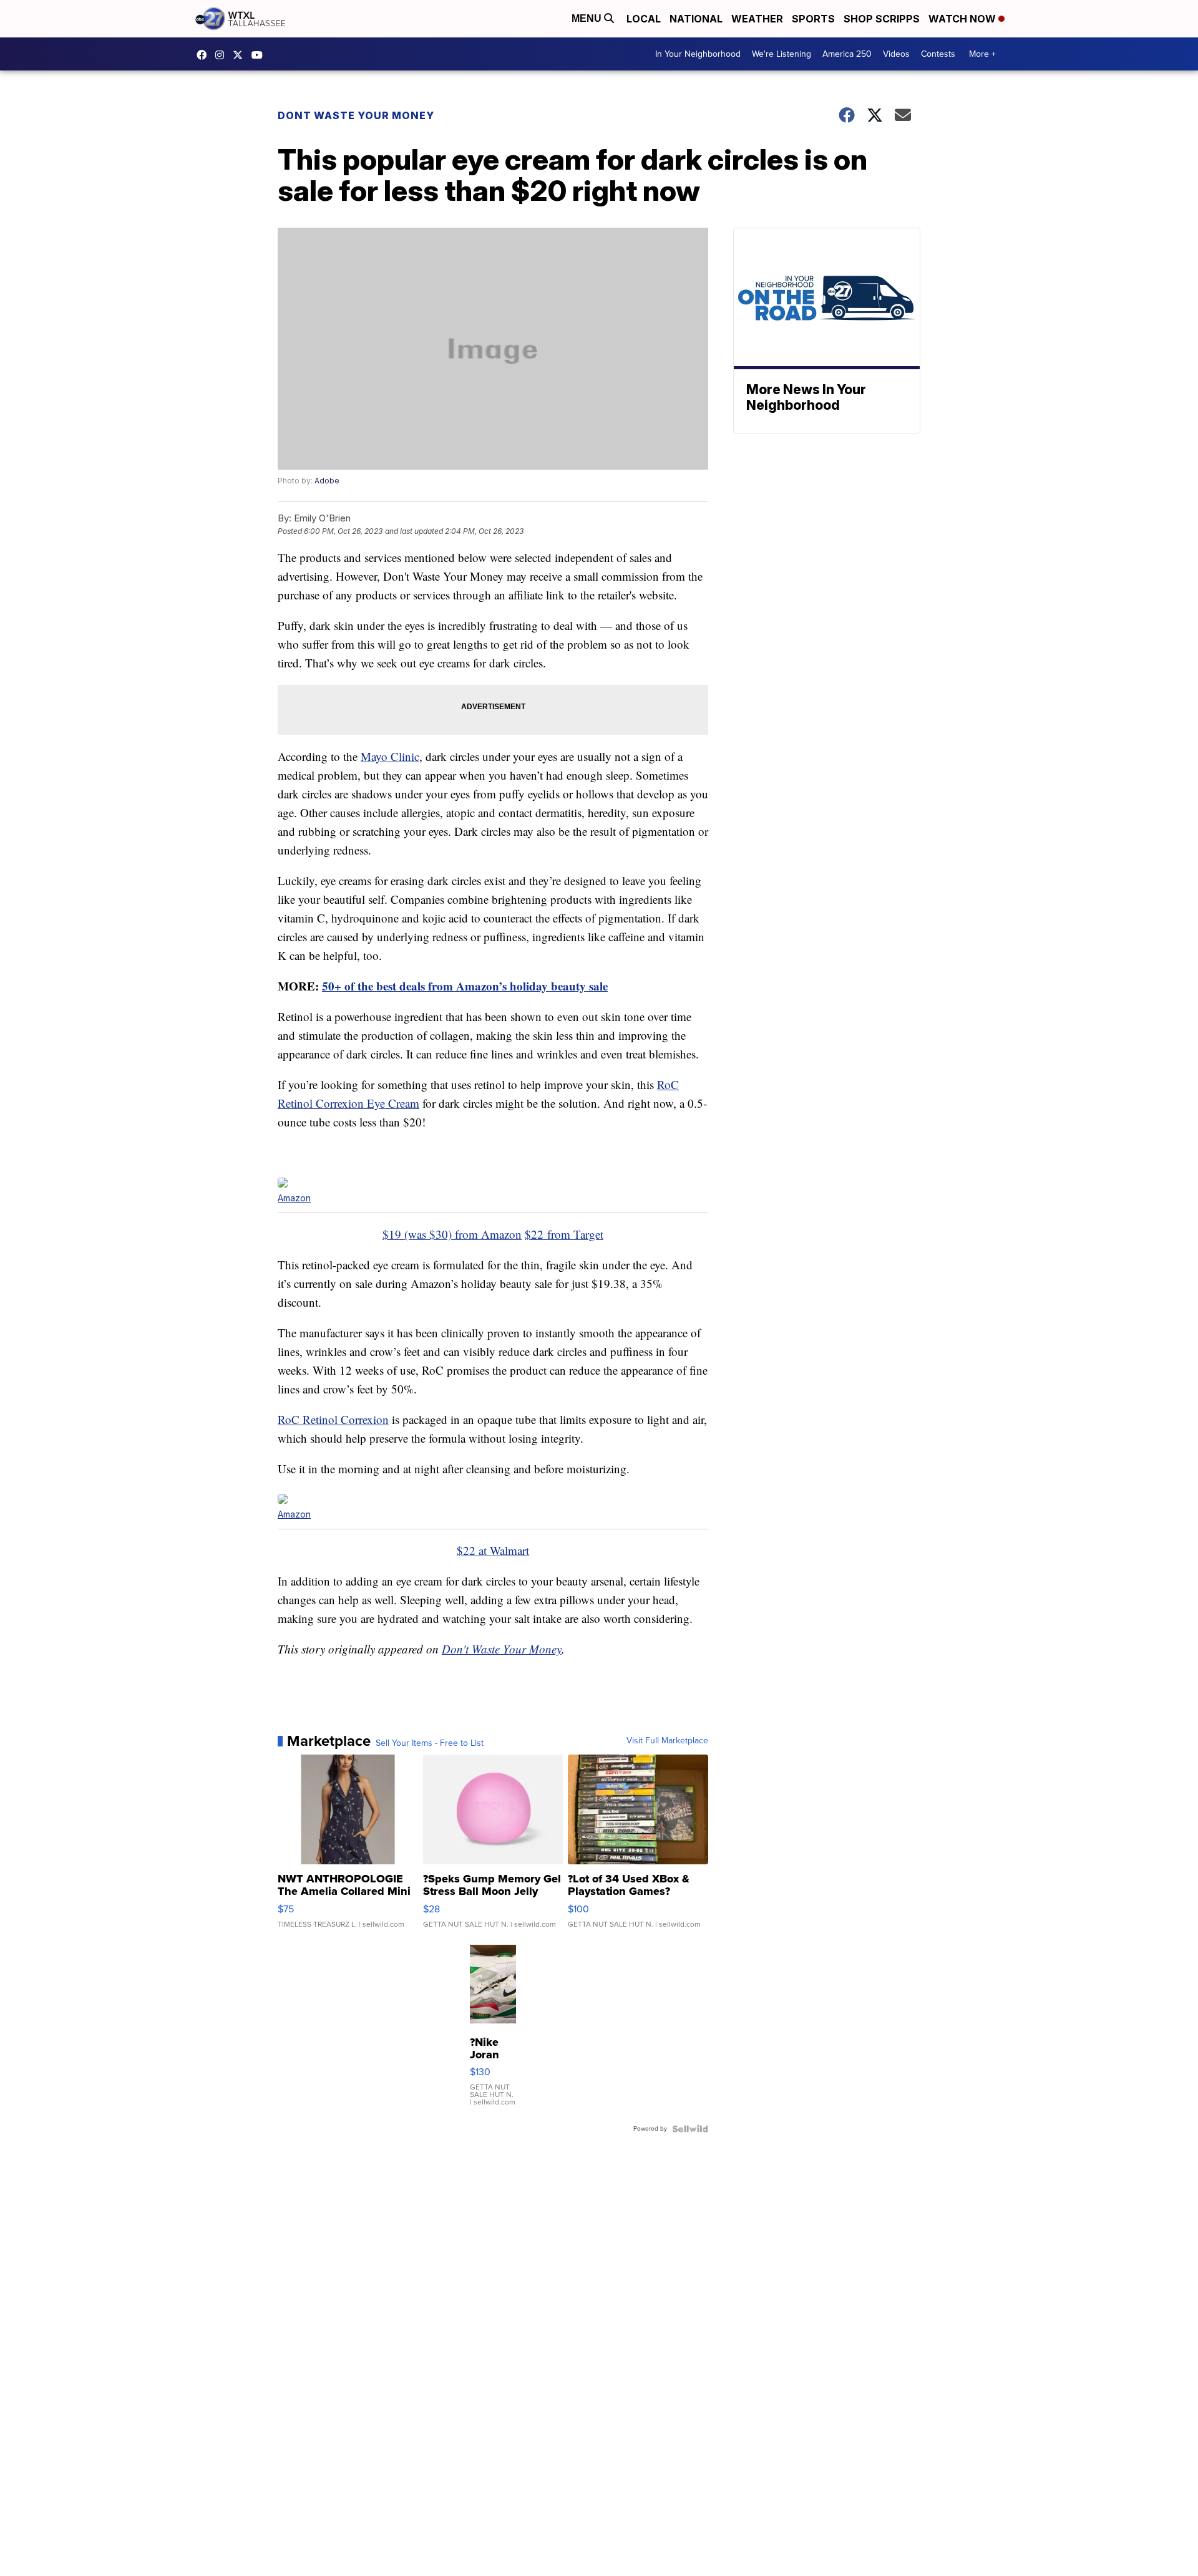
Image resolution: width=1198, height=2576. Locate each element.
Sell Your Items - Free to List (430, 1743)
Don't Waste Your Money (502, 1649)
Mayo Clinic (390, 756)
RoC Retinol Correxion (333, 1419)
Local (644, 19)
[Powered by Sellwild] (690, 2129)
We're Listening (782, 54)
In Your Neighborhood (698, 54)
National (696, 19)
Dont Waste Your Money (356, 115)
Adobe (327, 481)
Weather (757, 19)
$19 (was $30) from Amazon (452, 1234)
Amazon (294, 1198)
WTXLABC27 (205, 55)
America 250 (847, 54)
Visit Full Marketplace (667, 1741)
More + (982, 54)
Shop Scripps (882, 19)
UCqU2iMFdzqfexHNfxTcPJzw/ (260, 55)
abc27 (241, 55)
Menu (588, 18)
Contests (938, 54)
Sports (813, 19)
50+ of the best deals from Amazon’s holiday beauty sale (465, 986)
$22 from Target (564, 1234)
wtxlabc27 (223, 55)
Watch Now (963, 19)
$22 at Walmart (493, 1550)
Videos (896, 54)
